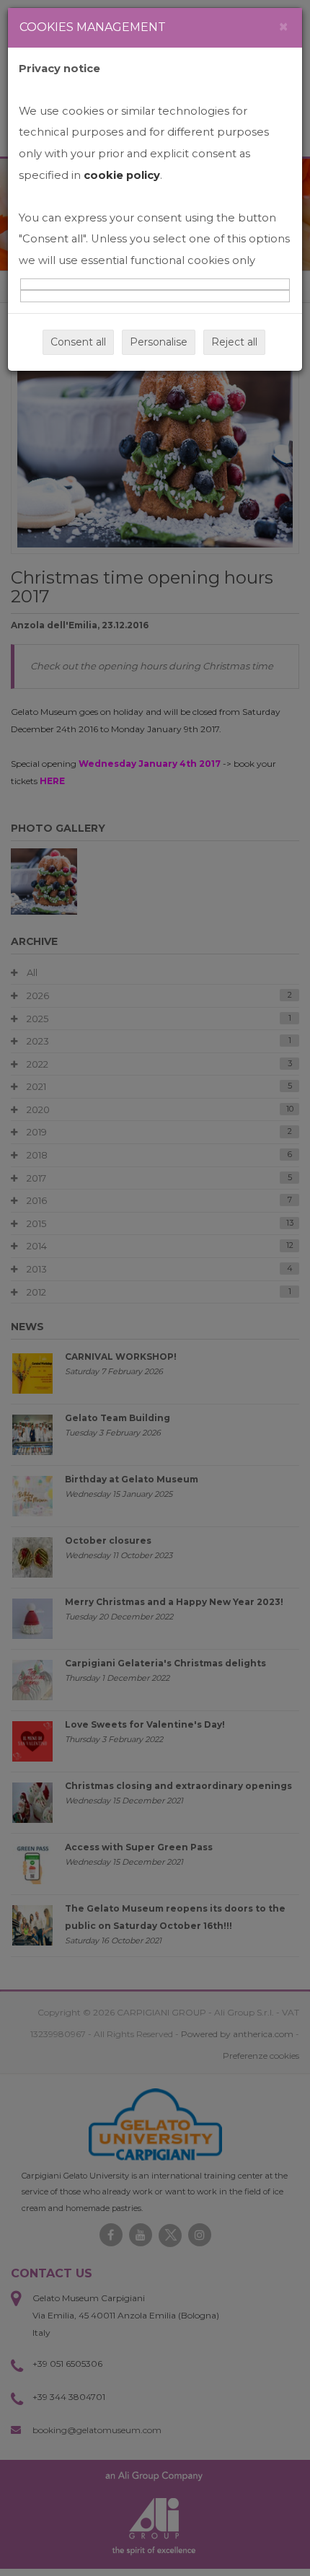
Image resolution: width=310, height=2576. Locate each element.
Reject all (234, 342)
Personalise (159, 342)
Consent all (78, 342)
